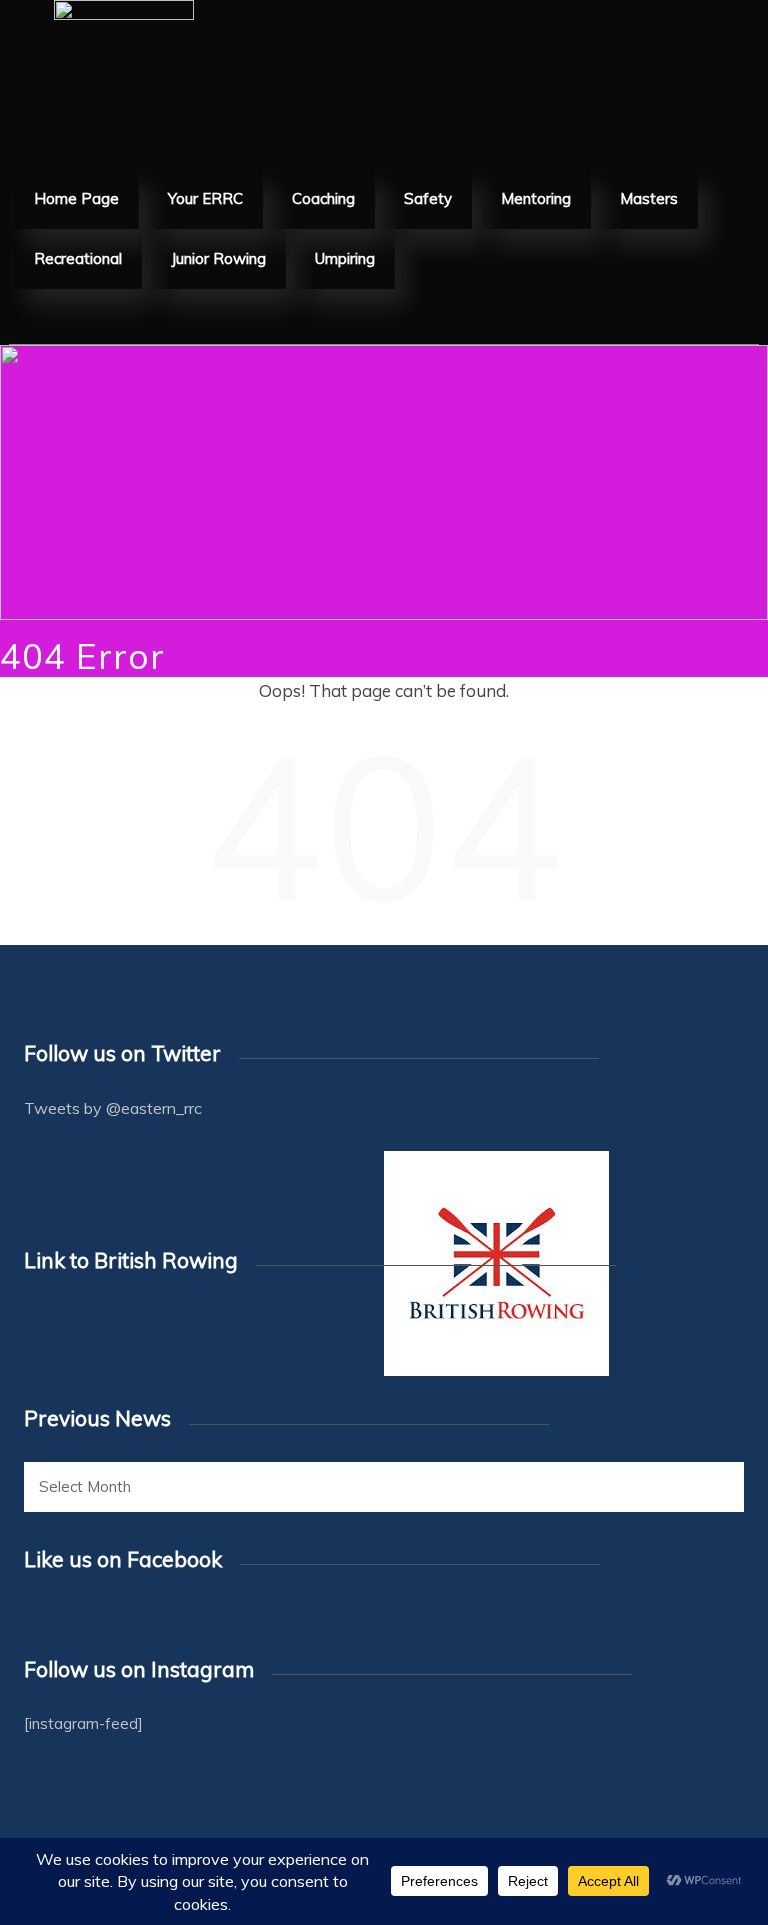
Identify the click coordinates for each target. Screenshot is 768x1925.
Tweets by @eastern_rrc (113, 1108)
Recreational (78, 258)
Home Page (76, 198)
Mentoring (536, 198)
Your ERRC (205, 198)
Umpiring (345, 258)
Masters (649, 198)
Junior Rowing (218, 258)
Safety (428, 198)
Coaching (323, 198)
